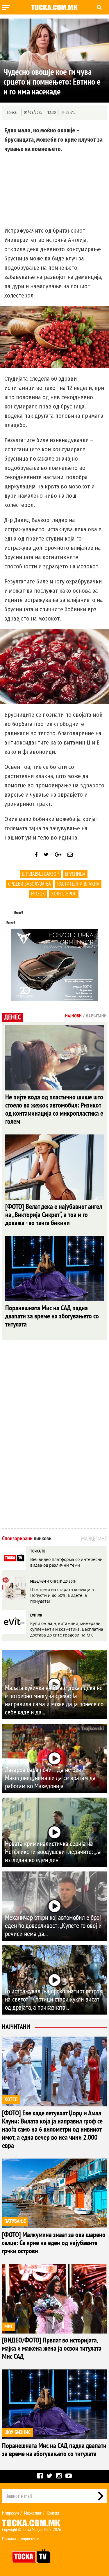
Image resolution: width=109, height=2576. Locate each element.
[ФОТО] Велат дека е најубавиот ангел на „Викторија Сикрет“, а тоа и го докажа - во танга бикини (54, 1215)
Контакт (53, 2513)
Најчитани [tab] (96, 1016)
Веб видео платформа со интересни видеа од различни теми (66, 1562)
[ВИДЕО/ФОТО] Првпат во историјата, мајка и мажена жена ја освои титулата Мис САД (52, 2348)
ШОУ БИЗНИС (17, 2432)
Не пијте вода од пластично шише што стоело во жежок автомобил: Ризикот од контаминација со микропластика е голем (54, 1109)
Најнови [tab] (73, 1016)
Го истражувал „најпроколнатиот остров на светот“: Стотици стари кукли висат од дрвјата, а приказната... (54, 1999)
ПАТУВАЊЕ (15, 2221)
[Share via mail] (70, 855)
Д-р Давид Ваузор (40, 874)
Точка (12, 113)
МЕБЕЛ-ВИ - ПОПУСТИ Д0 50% (53, 1581)
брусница (75, 874)
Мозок (38, 894)
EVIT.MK (36, 1615)
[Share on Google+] (58, 855)
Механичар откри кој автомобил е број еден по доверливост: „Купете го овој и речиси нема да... (53, 1926)
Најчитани (16, 2027)
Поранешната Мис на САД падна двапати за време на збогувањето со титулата (52, 1316)
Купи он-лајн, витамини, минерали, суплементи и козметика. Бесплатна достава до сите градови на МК (67, 1629)
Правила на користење (21, 2539)
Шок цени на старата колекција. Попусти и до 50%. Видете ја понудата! (63, 1595)
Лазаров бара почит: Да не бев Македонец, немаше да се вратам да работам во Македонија (50, 1778)
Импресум (10, 2513)
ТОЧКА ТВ (38, 1551)
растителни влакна (78, 884)
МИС (9, 2327)
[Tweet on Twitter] (46, 855)
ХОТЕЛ (11, 2100)
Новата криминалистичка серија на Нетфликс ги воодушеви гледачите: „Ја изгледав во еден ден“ (53, 1852)
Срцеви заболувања (30, 884)
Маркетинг (33, 2513)
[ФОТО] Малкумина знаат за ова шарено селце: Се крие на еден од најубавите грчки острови (54, 2243)
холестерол (64, 894)
